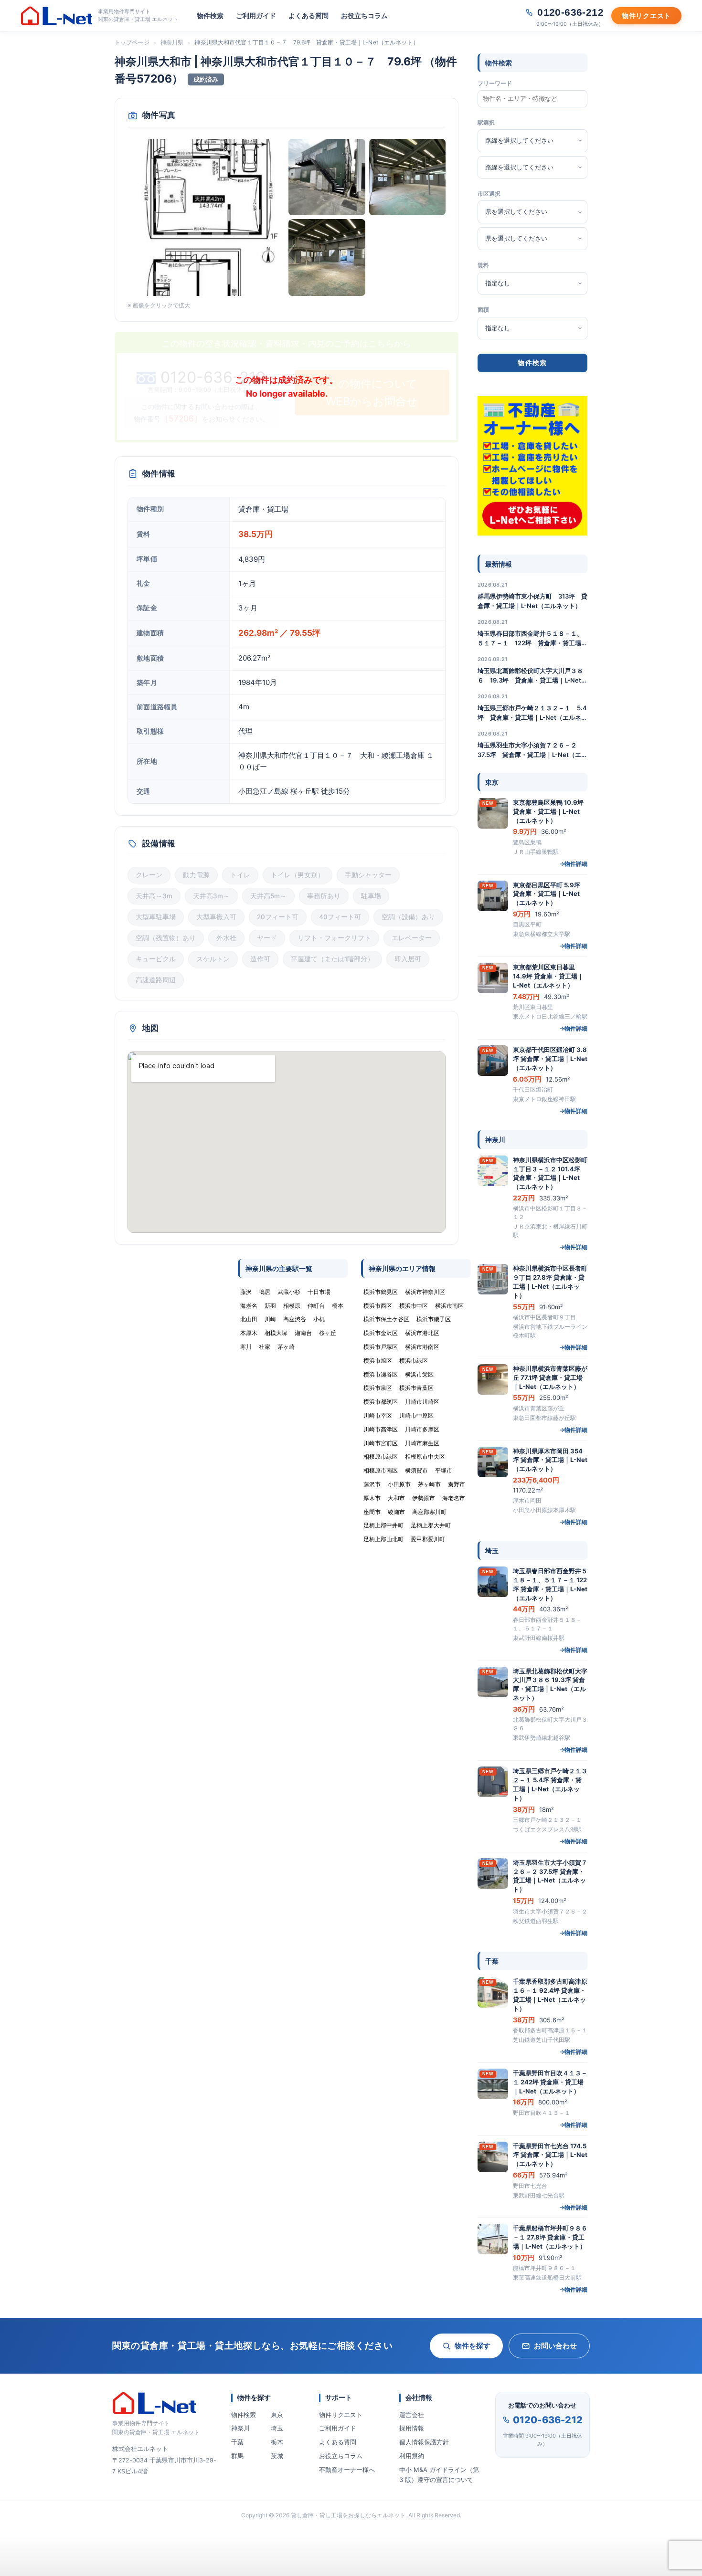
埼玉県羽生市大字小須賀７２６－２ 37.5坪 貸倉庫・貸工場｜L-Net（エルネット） (532, 750)
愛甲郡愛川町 (428, 1539)
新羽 (270, 1306)
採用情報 (412, 2428)
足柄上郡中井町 (383, 1525)
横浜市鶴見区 (381, 1292)
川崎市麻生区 (422, 1443)
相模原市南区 (381, 1470)
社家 (265, 1347)
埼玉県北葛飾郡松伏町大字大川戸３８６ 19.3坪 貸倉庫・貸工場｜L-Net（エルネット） (530, 676)
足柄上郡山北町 (383, 1539)
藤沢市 (372, 1484)
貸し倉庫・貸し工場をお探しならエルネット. (349, 2515)
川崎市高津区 (381, 1429)
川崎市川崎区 (422, 1402)
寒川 (246, 1347)
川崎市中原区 (416, 1415)
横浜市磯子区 (434, 1319)
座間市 (372, 1512)
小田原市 (399, 1484)
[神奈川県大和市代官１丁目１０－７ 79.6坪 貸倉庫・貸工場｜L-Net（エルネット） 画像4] (327, 258)
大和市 (396, 1498)
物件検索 (210, 16)
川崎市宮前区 (381, 1443)
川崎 (270, 1319)
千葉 (237, 2442)
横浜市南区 (449, 1306)
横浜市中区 (414, 1306)
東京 (277, 2415)
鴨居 (265, 1292)
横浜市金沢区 (381, 1333)
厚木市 (372, 1498)
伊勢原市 (424, 1498)
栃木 (277, 2442)
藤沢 (246, 1292)
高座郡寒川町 (429, 1512)
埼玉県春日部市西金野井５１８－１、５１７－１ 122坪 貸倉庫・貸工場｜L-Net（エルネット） (532, 639)
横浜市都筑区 (381, 1402)
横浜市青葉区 (416, 1388)
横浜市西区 (378, 1306)
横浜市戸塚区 (381, 1347)
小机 (319, 1319)
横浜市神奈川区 (425, 1292)
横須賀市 (416, 1470)
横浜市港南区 (422, 1347)
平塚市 (444, 1470)
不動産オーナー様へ (347, 2470)
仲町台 (316, 1306)
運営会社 (412, 2415)
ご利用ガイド (256, 16)
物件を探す (473, 2346)
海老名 (249, 1306)
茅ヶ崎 (286, 1347)
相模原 (292, 1306)
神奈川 (240, 2428)
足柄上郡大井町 (431, 1525)
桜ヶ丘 (328, 1333)
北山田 (249, 1319)
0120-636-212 (548, 2420)
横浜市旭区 (378, 1361)
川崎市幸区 (378, 1415)
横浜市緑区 (414, 1361)
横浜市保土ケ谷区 (386, 1319)
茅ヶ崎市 (429, 1484)
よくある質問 (308, 16)
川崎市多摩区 (422, 1429)
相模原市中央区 (425, 1456)
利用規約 (412, 2456)
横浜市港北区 (422, 1333)
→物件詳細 (573, 864)
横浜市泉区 (378, 1388)
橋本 (338, 1306)
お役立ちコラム (364, 16)
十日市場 (319, 1292)
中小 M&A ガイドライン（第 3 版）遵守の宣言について (439, 2475)
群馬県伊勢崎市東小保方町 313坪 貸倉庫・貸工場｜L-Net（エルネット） (532, 601)
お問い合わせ (555, 2346)
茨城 (277, 2456)
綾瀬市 (396, 1512)
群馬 (237, 2456)
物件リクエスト (341, 2415)
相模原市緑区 (381, 1456)
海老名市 (454, 1498)
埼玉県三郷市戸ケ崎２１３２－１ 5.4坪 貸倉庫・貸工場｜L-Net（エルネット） (532, 713)
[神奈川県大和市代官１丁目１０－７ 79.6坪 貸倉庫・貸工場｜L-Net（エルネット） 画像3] (408, 177)
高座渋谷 (295, 1319)
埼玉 (277, 2428)
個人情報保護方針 (424, 2442)
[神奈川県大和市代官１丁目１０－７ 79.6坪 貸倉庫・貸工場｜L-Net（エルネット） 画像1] (206, 217)
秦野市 (457, 1484)
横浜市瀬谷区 (381, 1374)
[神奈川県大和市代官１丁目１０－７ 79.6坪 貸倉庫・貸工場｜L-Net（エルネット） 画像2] (327, 177)
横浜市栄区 (419, 1374)
